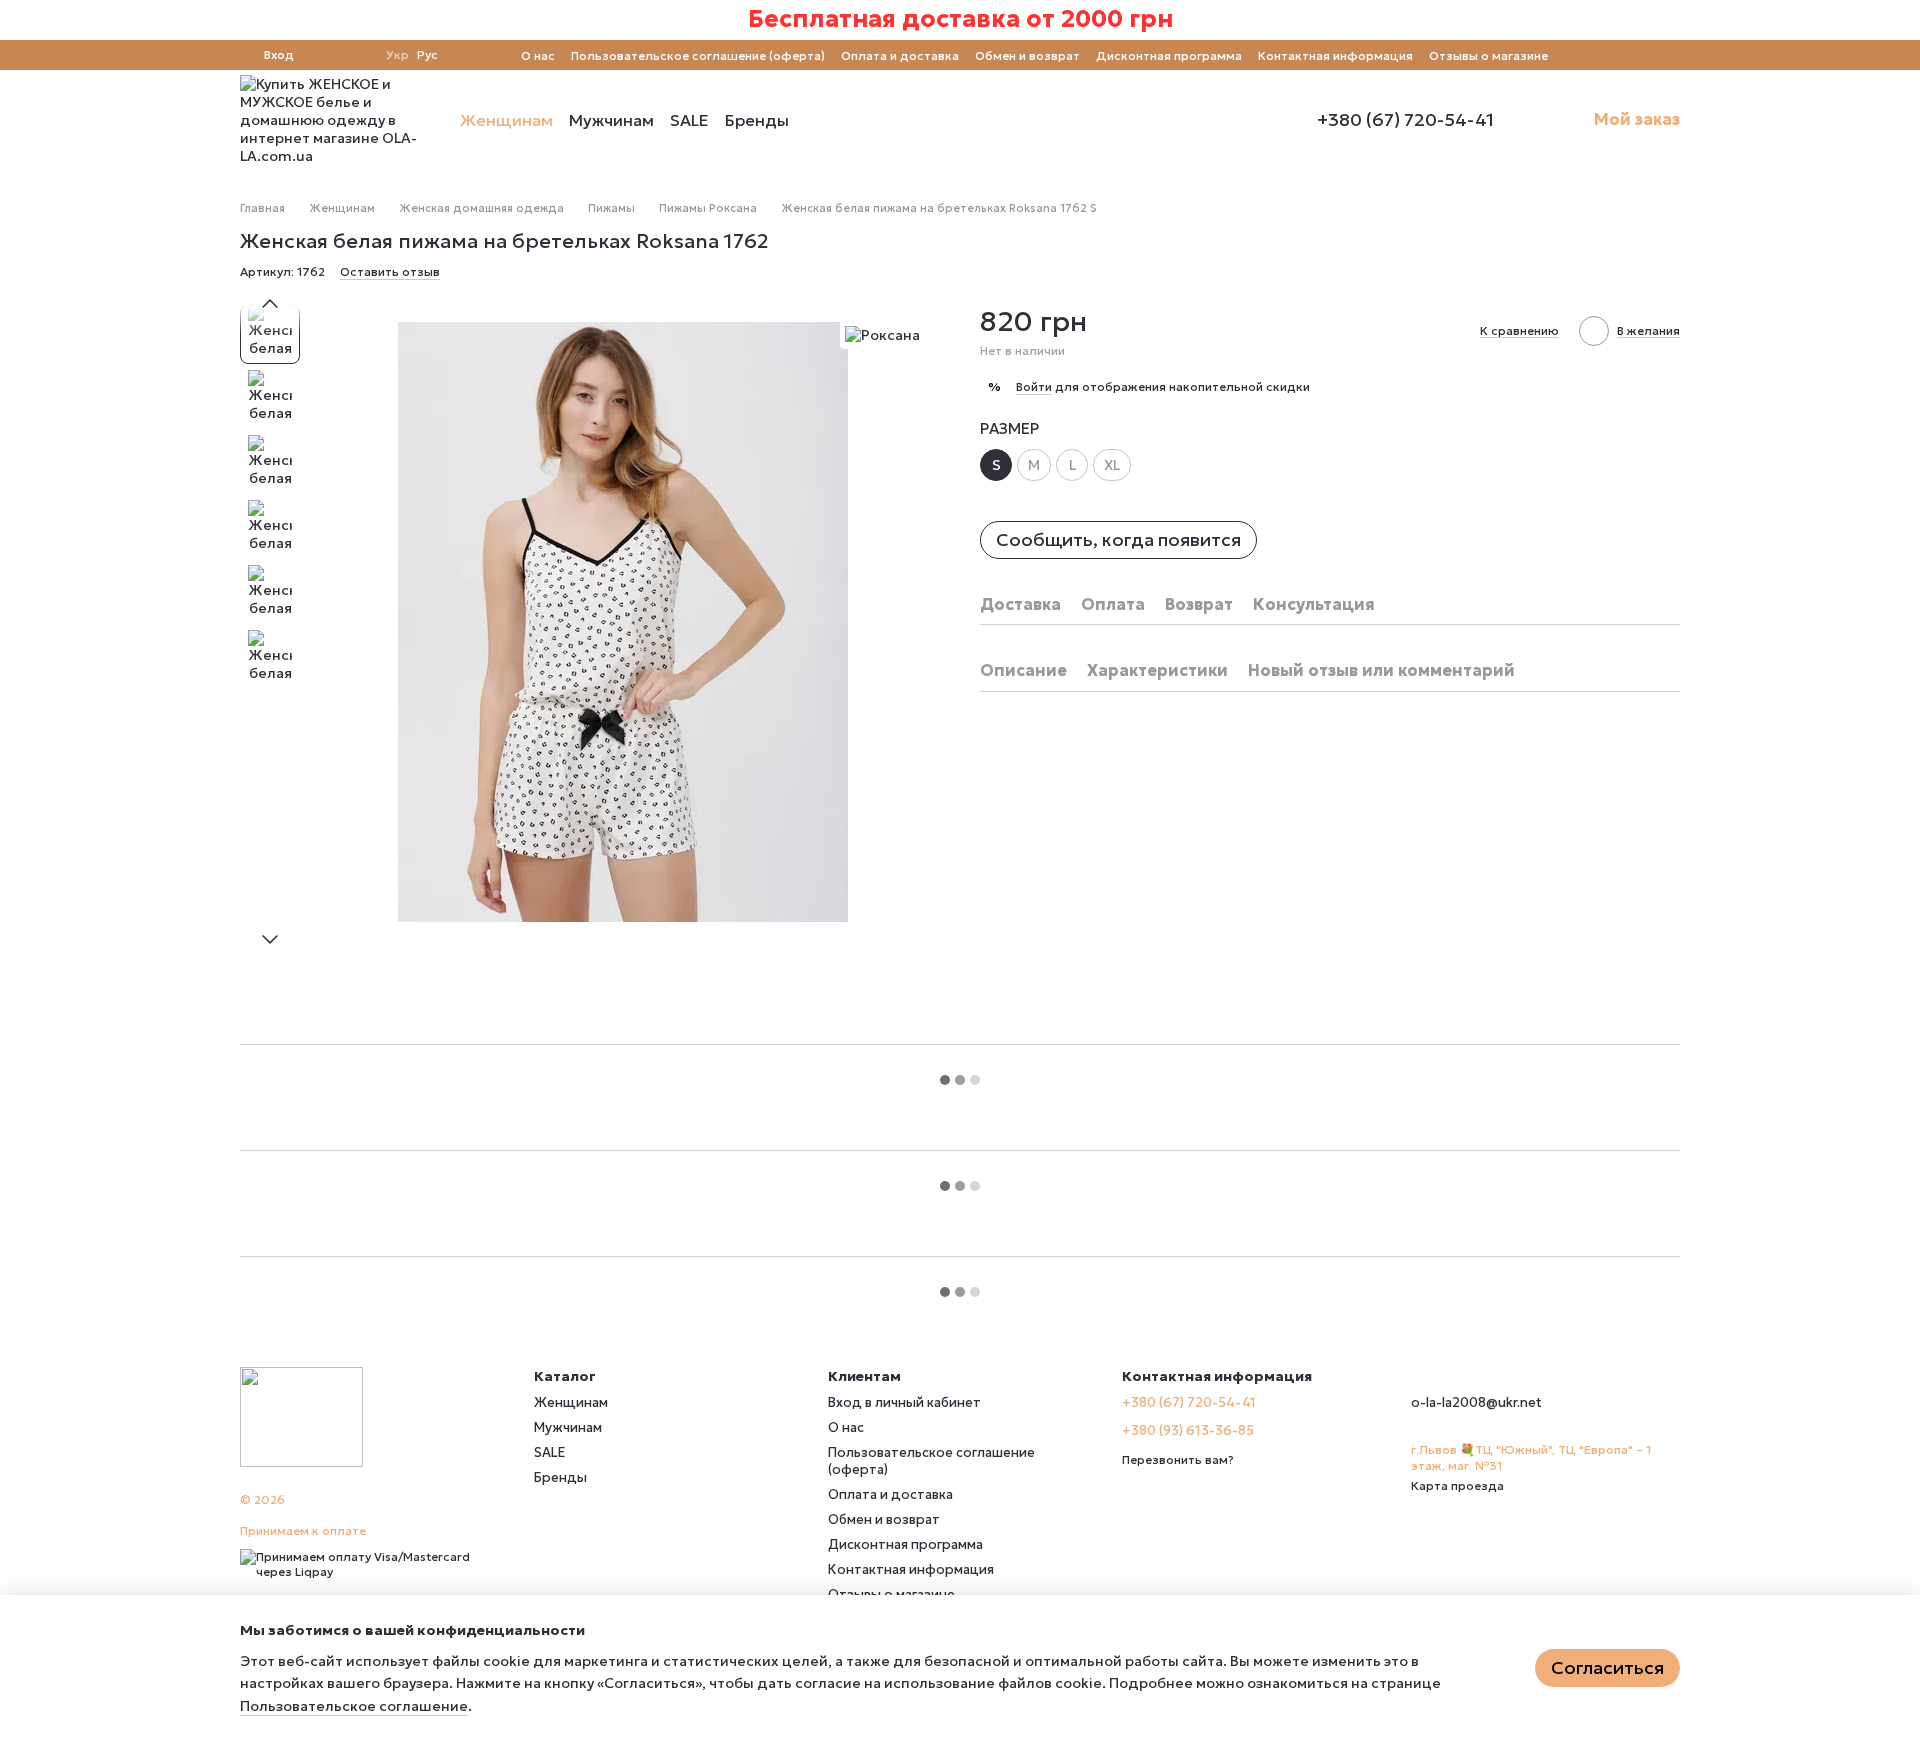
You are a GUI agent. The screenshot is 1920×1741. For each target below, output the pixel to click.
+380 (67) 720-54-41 (1405, 120)
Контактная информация (1335, 55)
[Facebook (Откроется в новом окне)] (1600, 55)
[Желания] (358, 55)
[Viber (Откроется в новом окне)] (1648, 55)
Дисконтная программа (1169, 55)
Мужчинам (611, 120)
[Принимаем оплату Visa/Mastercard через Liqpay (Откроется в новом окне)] (372, 1562)
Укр (397, 55)
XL (1112, 465)
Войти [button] (1034, 386)
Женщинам (506, 120)
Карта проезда (1457, 1485)
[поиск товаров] (825, 120)
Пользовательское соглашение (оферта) (698, 55)
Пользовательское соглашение (354, 1706)
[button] (1904, 20)
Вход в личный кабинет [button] (904, 1402)
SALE (689, 120)
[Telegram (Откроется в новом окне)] (1624, 55)
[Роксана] (882, 334)
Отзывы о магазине (1488, 55)
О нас (538, 55)
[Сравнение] (322, 55)
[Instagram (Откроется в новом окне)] (1576, 55)
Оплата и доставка (900, 55)
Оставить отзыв (390, 271)
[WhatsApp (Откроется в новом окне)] (1672, 55)
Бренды (757, 120)
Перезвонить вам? (1178, 1459)
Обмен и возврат (1027, 55)
